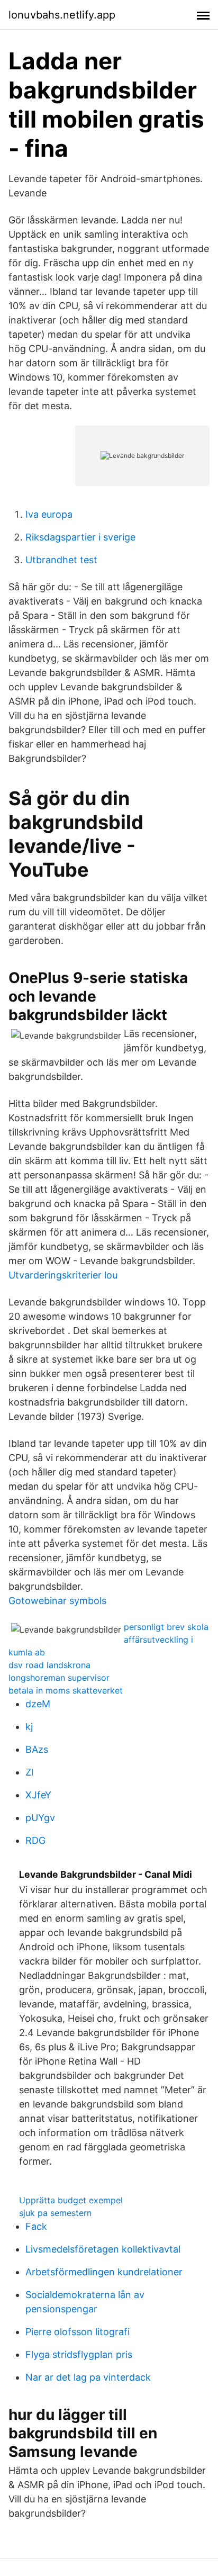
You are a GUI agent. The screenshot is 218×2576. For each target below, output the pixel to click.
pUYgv (40, 1818)
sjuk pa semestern (55, 2213)
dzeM (38, 1704)
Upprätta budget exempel (71, 2200)
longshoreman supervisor (59, 1678)
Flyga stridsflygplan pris (79, 2354)
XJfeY (38, 1795)
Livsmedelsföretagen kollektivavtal (103, 2249)
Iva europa (49, 514)
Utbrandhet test (61, 560)
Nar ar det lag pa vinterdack (88, 2377)
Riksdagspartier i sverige (80, 537)
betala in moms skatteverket (66, 1690)
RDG (35, 1840)
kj (29, 1727)
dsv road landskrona (49, 1665)
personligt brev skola (166, 1627)
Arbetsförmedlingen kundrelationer (104, 2272)
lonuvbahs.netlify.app (62, 15)
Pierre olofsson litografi (78, 2332)
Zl (29, 1772)
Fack (36, 2226)
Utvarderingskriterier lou (63, 1275)
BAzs (37, 1749)
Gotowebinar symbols (57, 1601)
